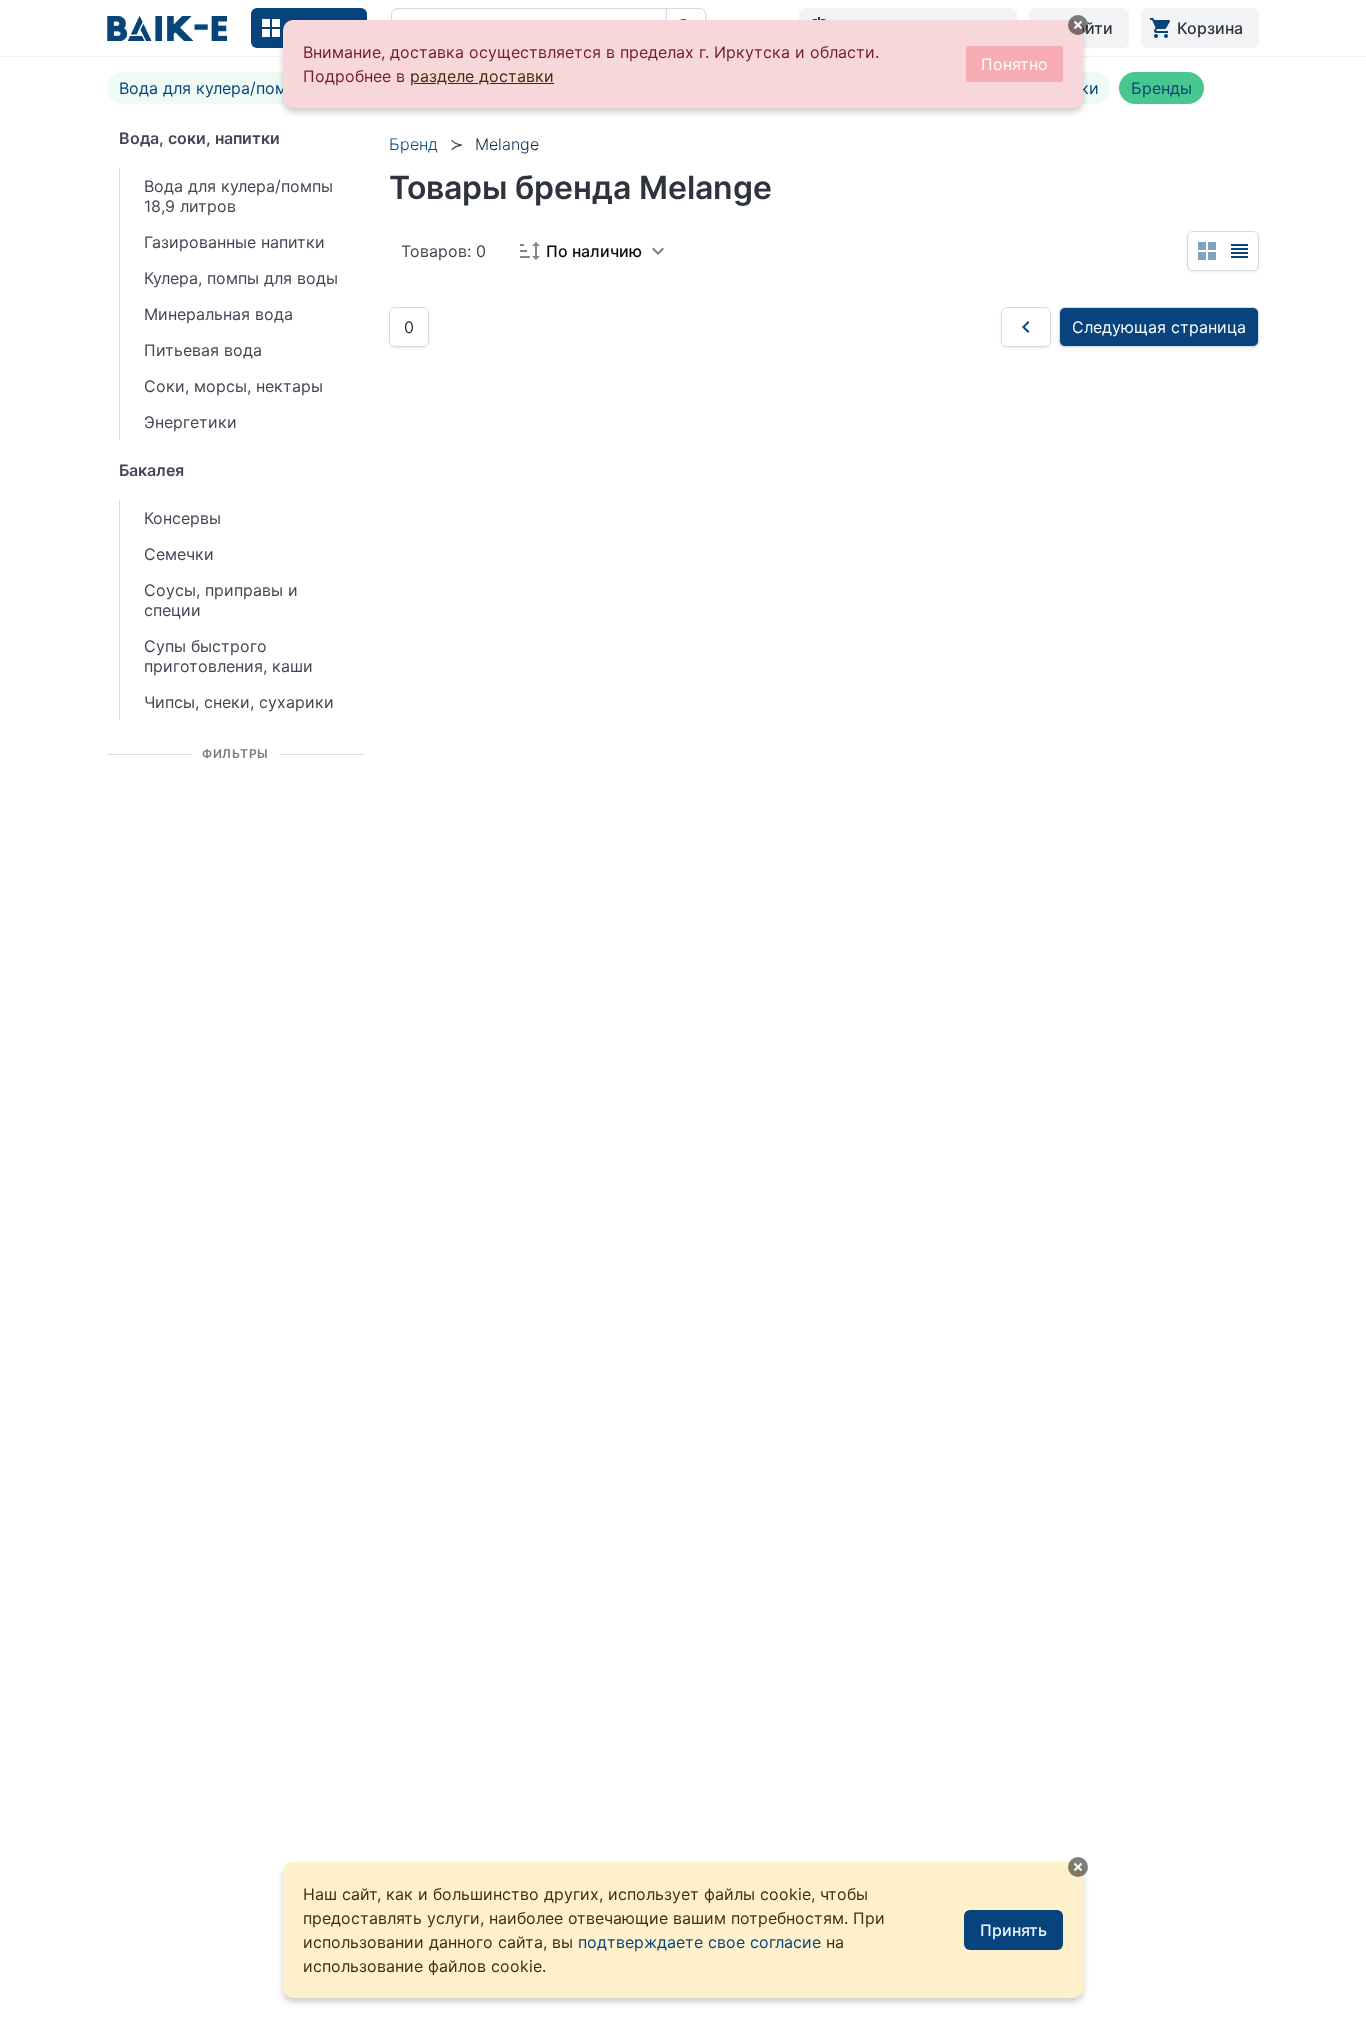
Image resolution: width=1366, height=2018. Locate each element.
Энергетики (190, 422)
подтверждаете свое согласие (699, 1942)
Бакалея (151, 470)
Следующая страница (1159, 327)
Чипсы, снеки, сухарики (239, 702)
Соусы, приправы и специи (221, 600)
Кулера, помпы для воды (241, 278)
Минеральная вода (218, 314)
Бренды (1161, 88)
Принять (1013, 1930)
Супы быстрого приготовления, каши (228, 656)
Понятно (1014, 64)
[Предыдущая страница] (1026, 327)
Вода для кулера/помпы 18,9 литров (262, 88)
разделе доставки (482, 76)
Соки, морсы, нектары (233, 386)
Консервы (182, 518)
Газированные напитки (234, 242)
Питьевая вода (203, 350)
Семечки (179, 554)
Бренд (413, 144)
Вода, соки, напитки (199, 138)
